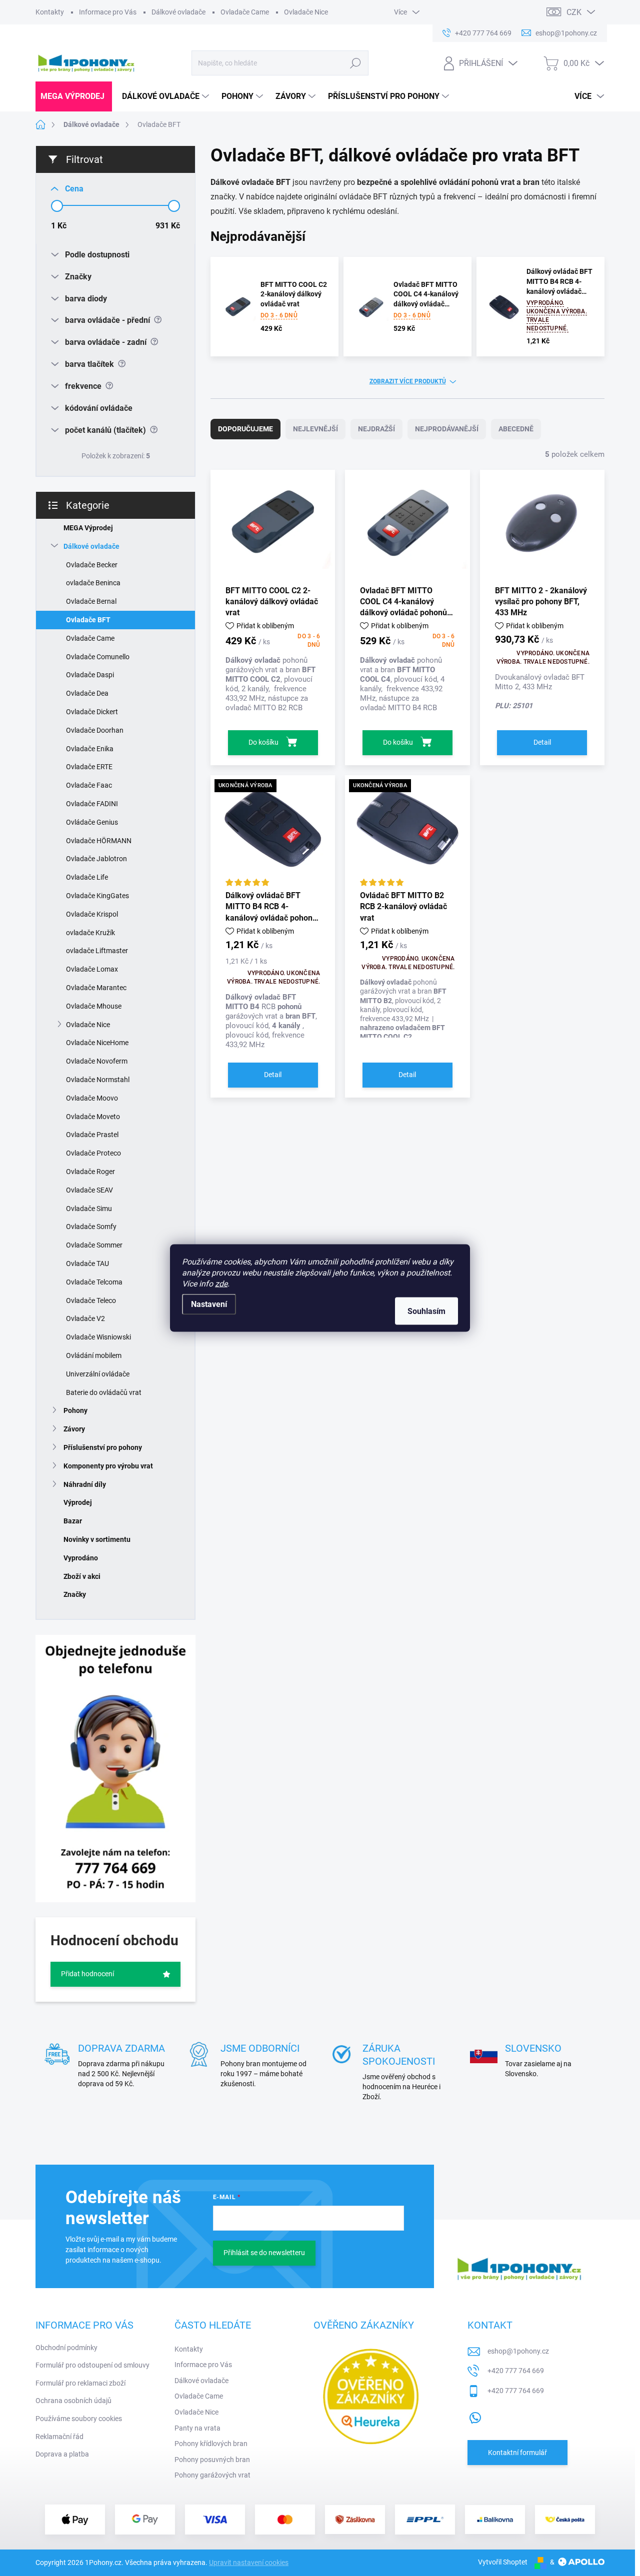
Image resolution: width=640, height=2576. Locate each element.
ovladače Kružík (90, 933)
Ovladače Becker (92, 565)
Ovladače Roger (90, 1172)
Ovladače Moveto (93, 1117)
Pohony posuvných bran (212, 2460)
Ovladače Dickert (92, 712)
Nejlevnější (315, 429)
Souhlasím (426, 1311)
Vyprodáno (81, 1558)
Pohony (75, 1410)
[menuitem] (74, 96)
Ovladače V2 (85, 1318)
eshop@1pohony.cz (518, 2351)
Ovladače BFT (88, 620)
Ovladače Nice (306, 12)
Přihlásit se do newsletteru (264, 2253)
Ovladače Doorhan (95, 730)
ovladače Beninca (93, 583)
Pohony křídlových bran (211, 2444)
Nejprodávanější (447, 429)
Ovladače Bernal (91, 601)
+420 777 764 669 (516, 2371)
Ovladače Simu (89, 1209)
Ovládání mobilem (94, 1355)
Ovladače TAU (87, 1264)
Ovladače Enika (90, 749)
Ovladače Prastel (92, 1135)
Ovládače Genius (92, 822)
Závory (74, 1429)
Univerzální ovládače (98, 1374)
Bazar (73, 1521)
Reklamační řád (59, 2437)
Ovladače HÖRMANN (99, 841)
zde (221, 1284)
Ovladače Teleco (91, 1300)
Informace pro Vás (108, 12)
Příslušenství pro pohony (103, 1447)
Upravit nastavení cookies (249, 2563)
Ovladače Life (87, 877)
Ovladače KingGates (97, 896)
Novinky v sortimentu (97, 1539)
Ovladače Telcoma (94, 1282)
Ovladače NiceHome (97, 1043)
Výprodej (78, 1502)
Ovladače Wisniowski (98, 1337)
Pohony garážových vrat (212, 2475)
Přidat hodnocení (87, 1974)
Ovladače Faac (89, 785)
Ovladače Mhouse (94, 1006)
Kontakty (50, 12)
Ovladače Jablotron (96, 859)
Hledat (356, 63)
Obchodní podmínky (66, 2348)
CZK (574, 12)
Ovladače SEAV (89, 1190)
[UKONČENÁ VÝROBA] (273, 832)
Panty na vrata (197, 2428)
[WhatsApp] (475, 2416)
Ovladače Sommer (94, 1245)
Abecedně (516, 429)
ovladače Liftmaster (97, 951)
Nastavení (209, 1304)
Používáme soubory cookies (79, 2419)
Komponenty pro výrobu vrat (108, 1466)
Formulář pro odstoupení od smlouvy (92, 2365)
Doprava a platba (62, 2454)
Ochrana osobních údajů (73, 2401)
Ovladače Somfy (91, 1227)
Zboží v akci (82, 1576)
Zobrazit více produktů (408, 381)
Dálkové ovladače (178, 12)
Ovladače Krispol (92, 914)
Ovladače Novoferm (97, 1061)
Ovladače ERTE (89, 767)
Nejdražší (376, 429)
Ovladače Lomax (92, 969)
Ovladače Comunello (98, 657)
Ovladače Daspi (90, 675)
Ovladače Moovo (92, 1098)
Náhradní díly (85, 1484)
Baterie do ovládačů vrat (104, 1392)
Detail (542, 742)
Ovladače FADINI (92, 804)
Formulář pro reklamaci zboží (80, 2383)
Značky (75, 1594)
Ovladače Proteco (93, 1153)
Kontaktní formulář (517, 2453)
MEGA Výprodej (88, 528)
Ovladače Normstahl (98, 1080)
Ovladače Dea (87, 693)
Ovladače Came (245, 12)
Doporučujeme (245, 429)
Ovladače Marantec (96, 988)
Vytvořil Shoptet (503, 2562)
